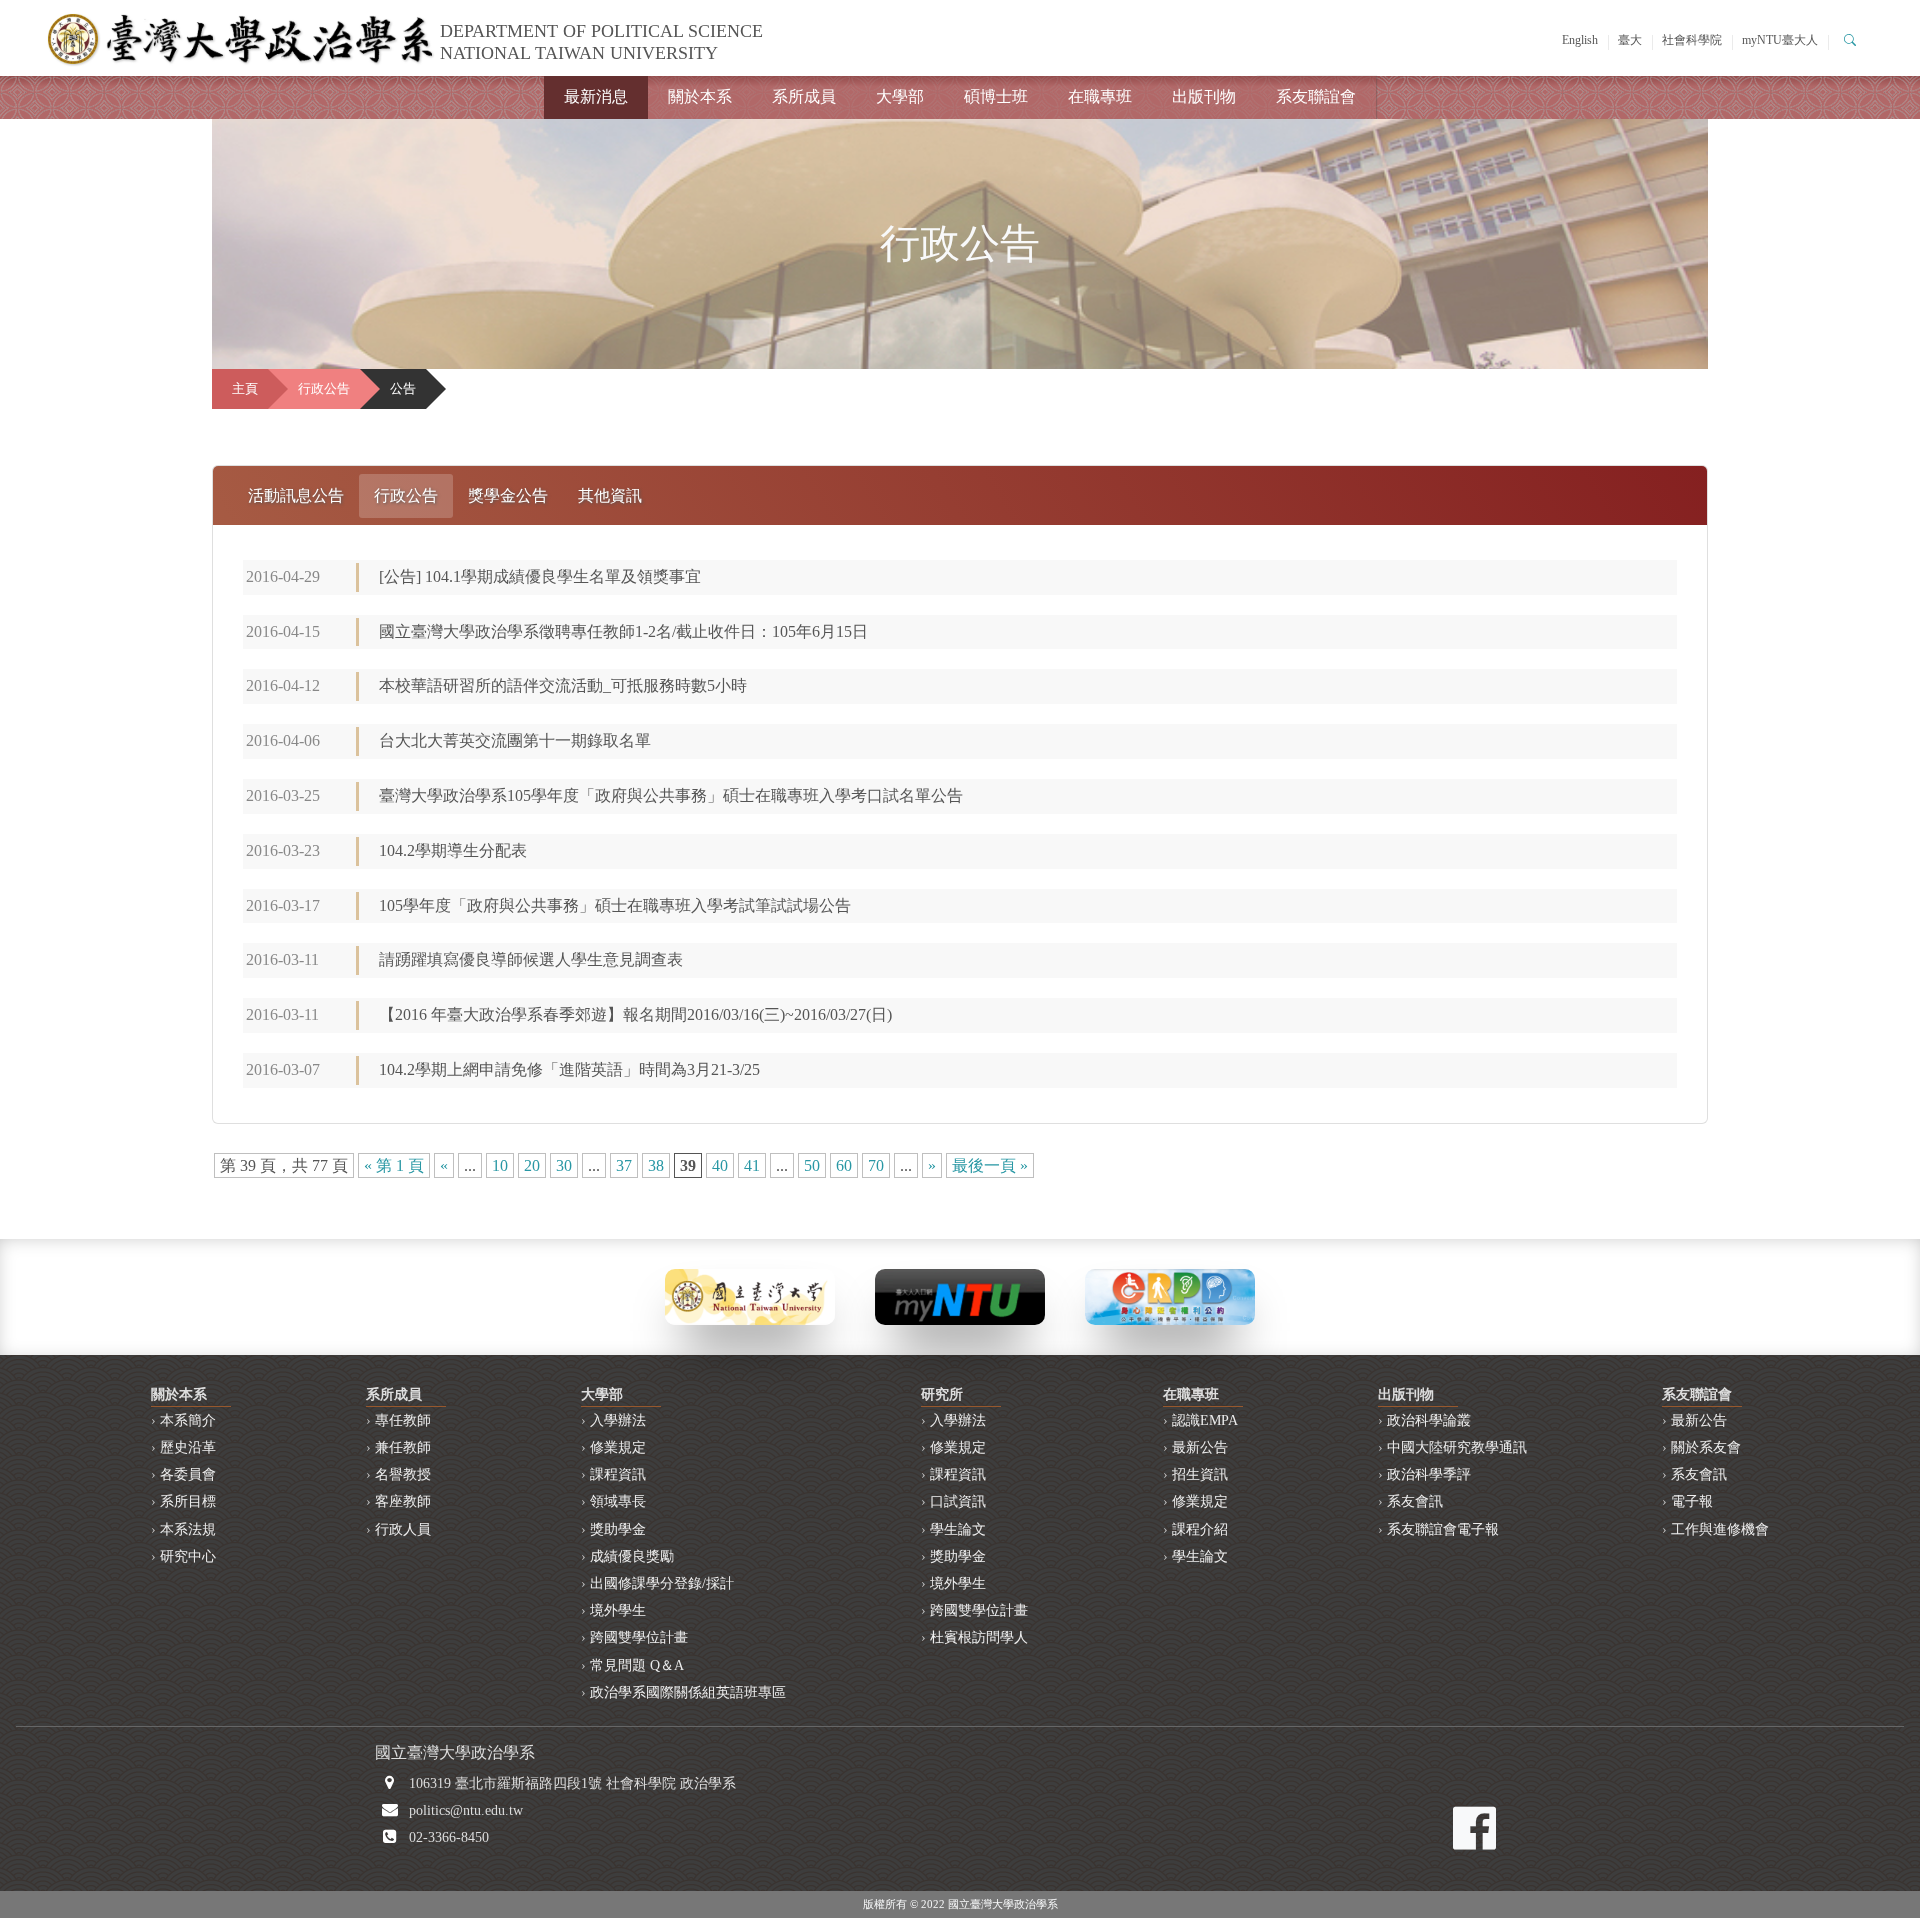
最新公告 (1200, 1447)
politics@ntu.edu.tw (466, 1810)
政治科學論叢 (1429, 1420)
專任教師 (403, 1420)
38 (656, 1165)
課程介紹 (1200, 1529)
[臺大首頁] (750, 1295)
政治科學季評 (1429, 1474)
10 (500, 1165)
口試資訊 (958, 1501)
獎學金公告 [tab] (508, 495)
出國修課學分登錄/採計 (662, 1583)
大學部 (900, 96)
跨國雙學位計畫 (639, 1637)
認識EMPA (1205, 1420)
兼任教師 (403, 1447)
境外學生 (618, 1610)
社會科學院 (1692, 40)
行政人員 (403, 1529)
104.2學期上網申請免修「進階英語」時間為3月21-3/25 (577, 1069)
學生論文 (958, 1529)
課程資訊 (618, 1474)
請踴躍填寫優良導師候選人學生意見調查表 (531, 959)
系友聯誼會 (1316, 96)
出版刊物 (1204, 96)
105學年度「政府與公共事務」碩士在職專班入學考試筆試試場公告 (615, 905)
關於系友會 (1706, 1447)
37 (624, 1165)
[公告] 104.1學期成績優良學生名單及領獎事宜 (540, 576)
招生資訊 (1200, 1474)
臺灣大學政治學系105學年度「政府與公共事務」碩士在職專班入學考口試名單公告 (671, 795)
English (1580, 40)
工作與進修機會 (1720, 1529)
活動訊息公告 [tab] (296, 495)
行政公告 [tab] (406, 495)
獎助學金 (618, 1529)
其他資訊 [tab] (610, 495)
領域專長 (618, 1501)
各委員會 (188, 1474)
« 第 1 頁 (394, 1165)
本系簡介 (188, 1420)
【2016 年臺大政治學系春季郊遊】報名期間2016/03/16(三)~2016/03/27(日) (635, 1014)
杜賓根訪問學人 (979, 1637)
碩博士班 (996, 96)
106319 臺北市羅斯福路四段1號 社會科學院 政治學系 (572, 1783)
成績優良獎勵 (632, 1556)
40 (720, 1165)
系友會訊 (1415, 1501)
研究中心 (188, 1556)
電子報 (1692, 1501)
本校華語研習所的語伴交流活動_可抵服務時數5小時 (563, 685)
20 (532, 1165)
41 (752, 1165)
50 (812, 1165)
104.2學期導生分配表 (453, 850)
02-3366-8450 (449, 1837)
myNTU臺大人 (1780, 40)
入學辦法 (618, 1420)
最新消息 (596, 96)
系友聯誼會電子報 (1443, 1529)
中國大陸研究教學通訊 (1457, 1447)
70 (876, 1165)
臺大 (1630, 40)
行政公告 (324, 389)
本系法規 (188, 1529)
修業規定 (618, 1447)
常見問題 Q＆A (637, 1665)
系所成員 (804, 96)
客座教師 (403, 1501)
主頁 (245, 389)
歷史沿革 (188, 1447)
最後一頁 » (990, 1165)
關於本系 (700, 96)
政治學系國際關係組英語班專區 (688, 1692)
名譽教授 (403, 1474)
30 (564, 1165)
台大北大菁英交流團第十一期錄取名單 (515, 740)
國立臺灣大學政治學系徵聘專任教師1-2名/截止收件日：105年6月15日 (623, 631)
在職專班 (1100, 96)
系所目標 (188, 1501)
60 (844, 1165)
